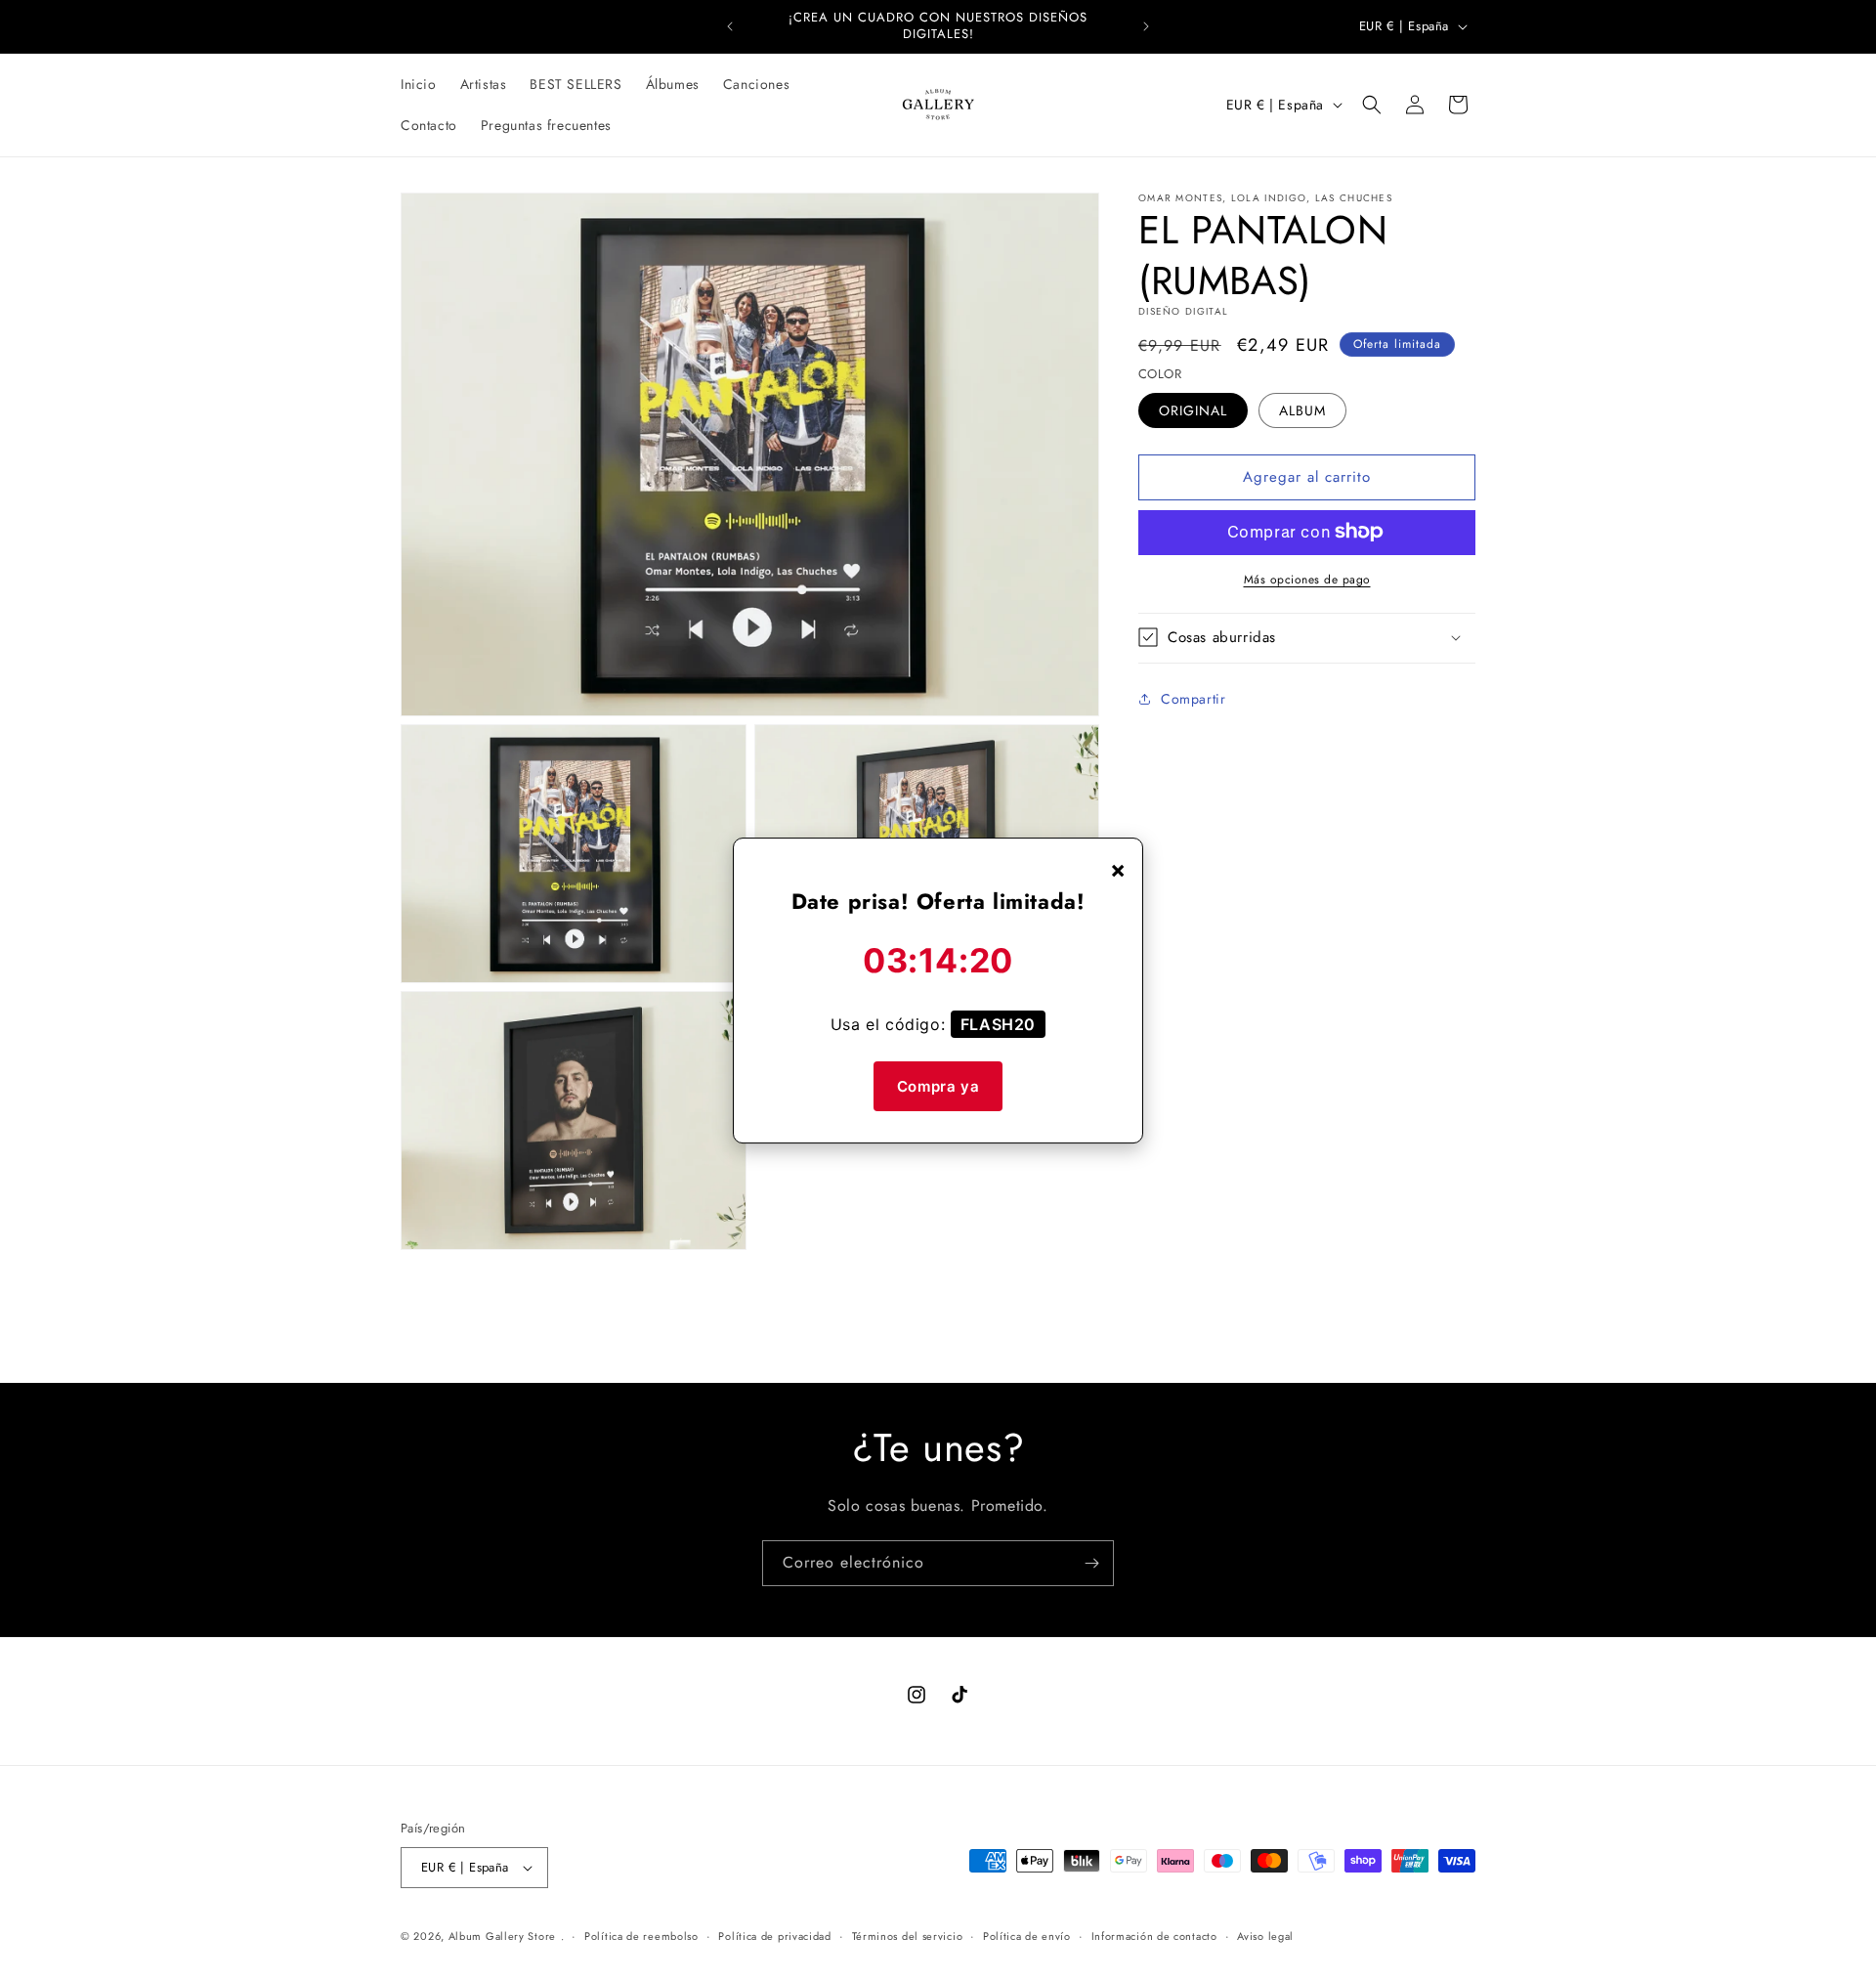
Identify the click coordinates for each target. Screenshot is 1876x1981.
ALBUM (1302, 409)
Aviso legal (1265, 1936)
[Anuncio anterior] (730, 26)
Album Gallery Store (502, 1936)
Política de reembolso (641, 1936)
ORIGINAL (1193, 409)
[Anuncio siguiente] (1146, 26)
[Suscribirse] (1091, 1563)
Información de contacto (1154, 1936)
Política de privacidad (774, 1936)
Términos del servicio (908, 1936)
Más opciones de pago (1307, 579)
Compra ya (938, 1086)
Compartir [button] (1193, 699)
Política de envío (1027, 1936)
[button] (1372, 105)
